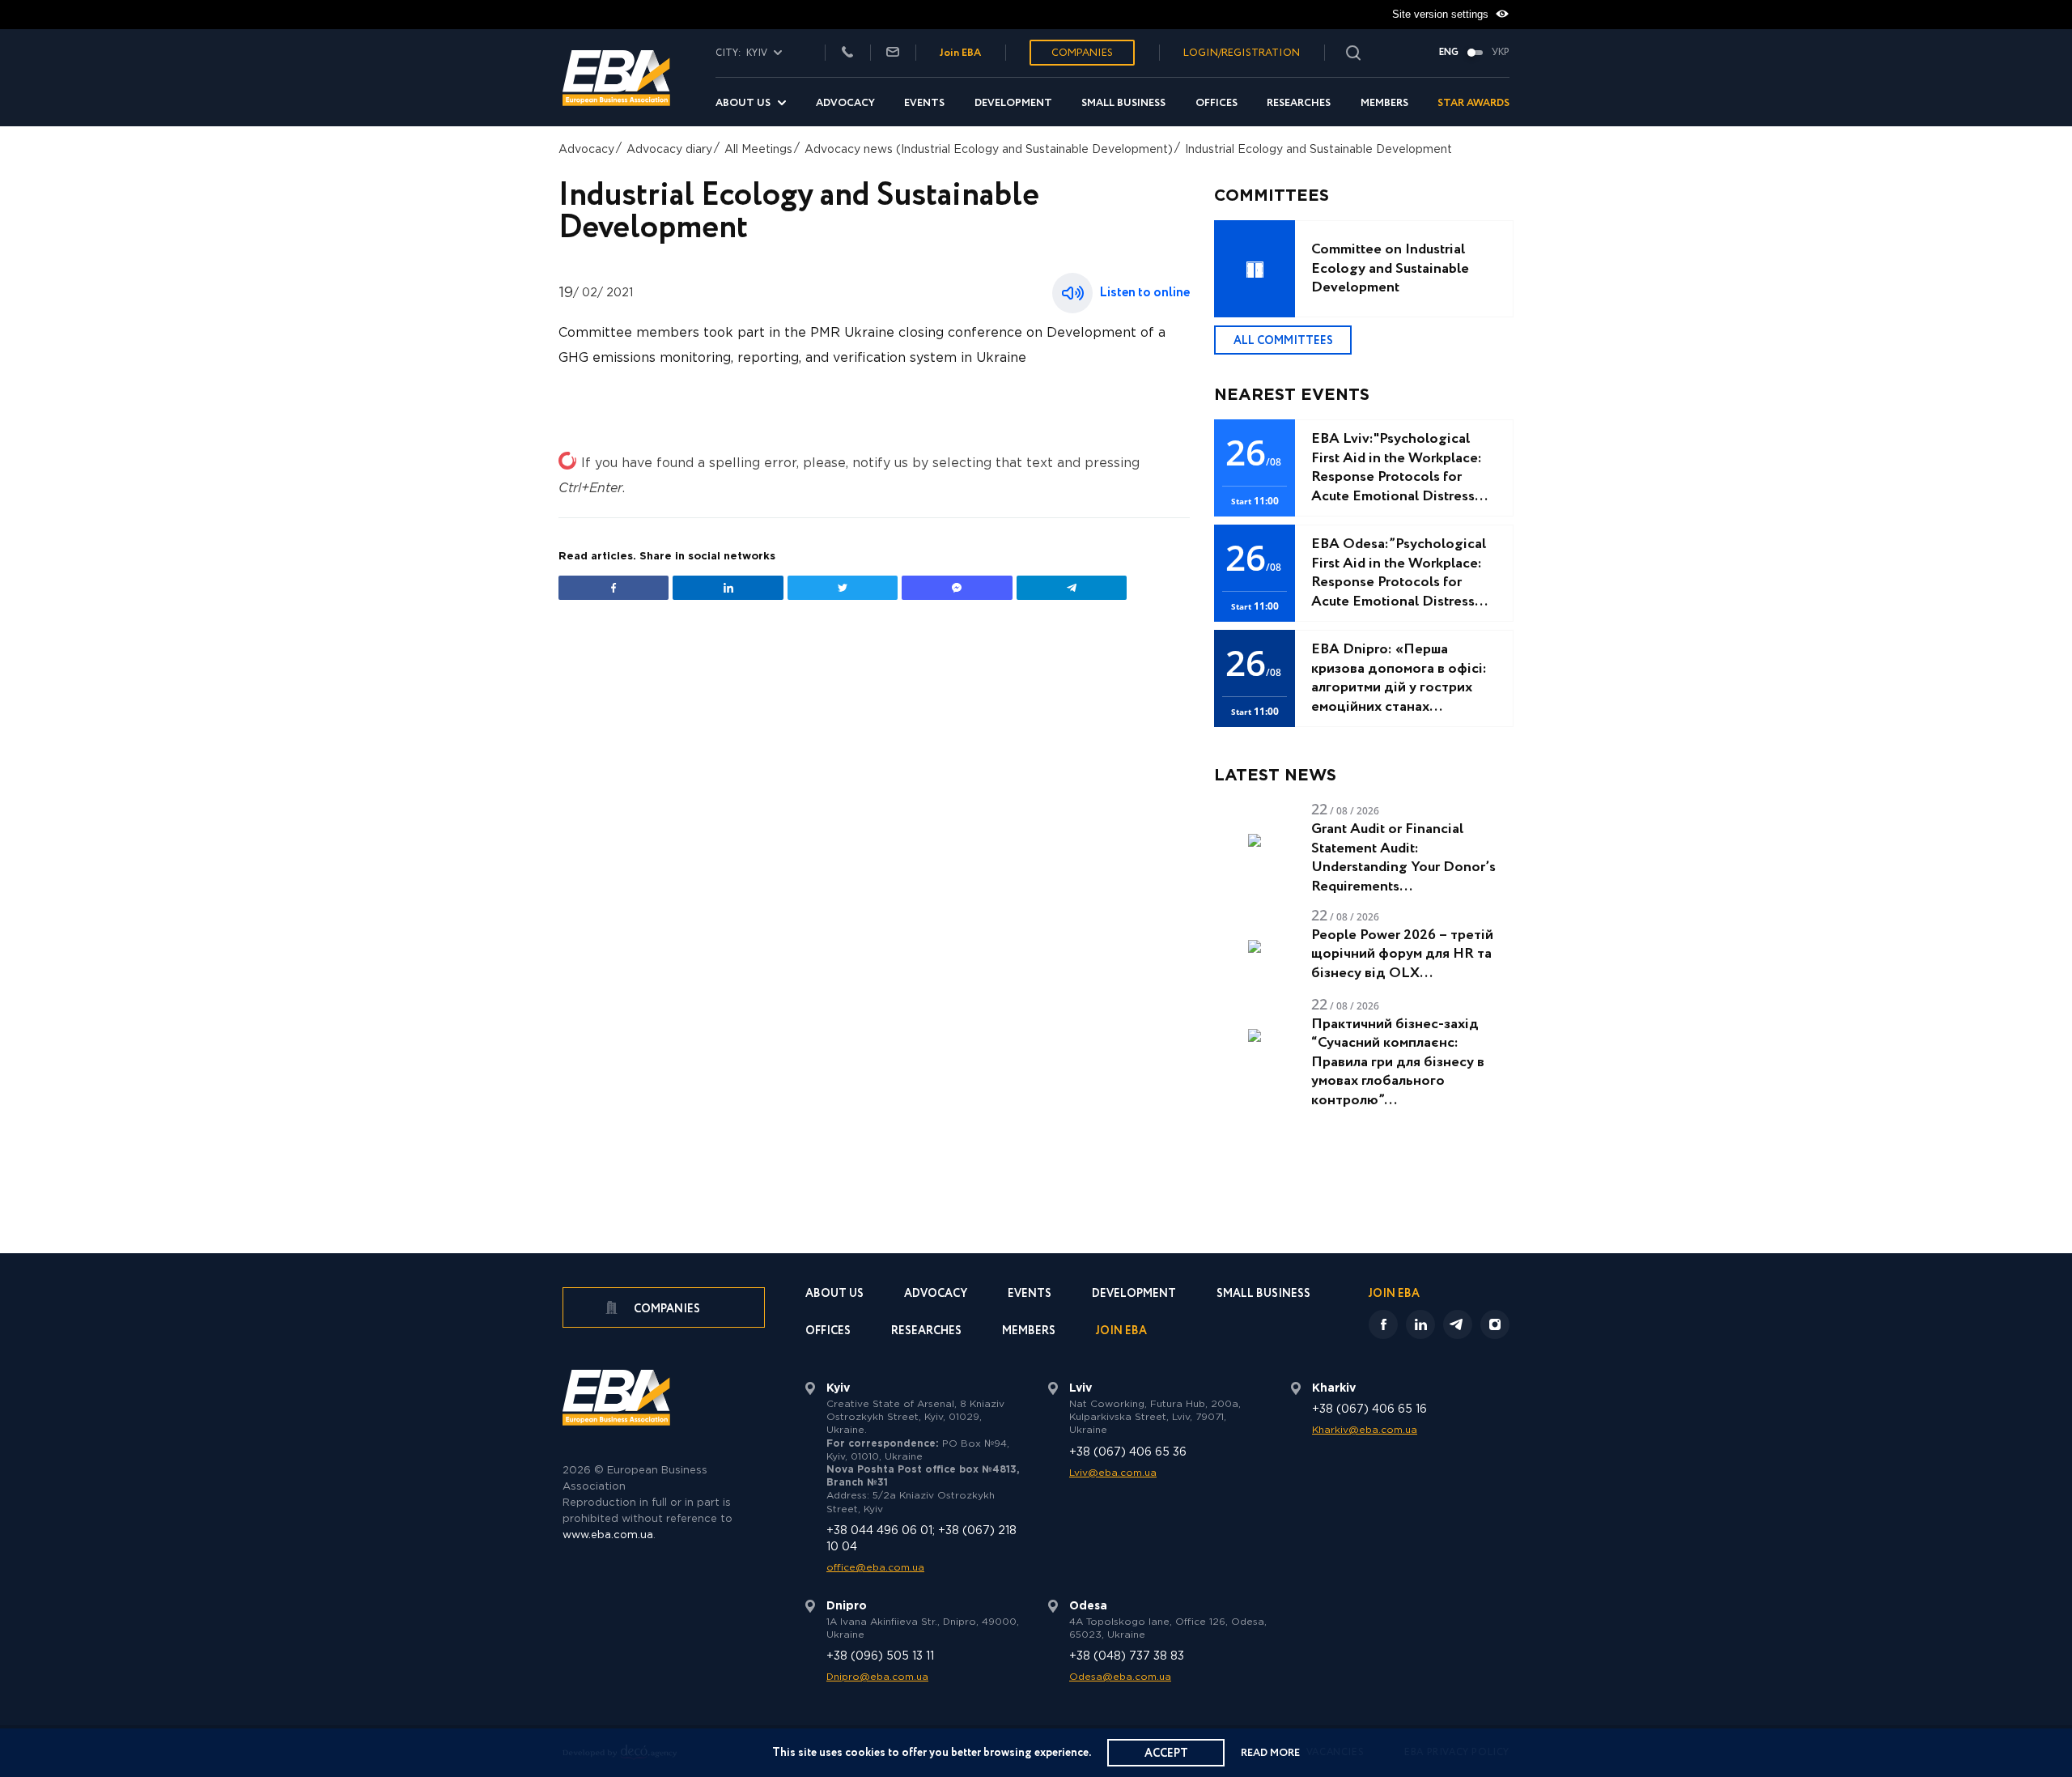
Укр (1501, 53)
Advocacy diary (669, 150)
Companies (1082, 53)
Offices (1216, 103)
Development (1013, 103)
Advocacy (845, 103)
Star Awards (1473, 103)
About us (743, 103)
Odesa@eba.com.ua (1120, 1677)
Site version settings (1442, 14)
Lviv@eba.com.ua (1113, 1473)
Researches (1299, 103)
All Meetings (758, 150)
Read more (1270, 1753)
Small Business (1123, 103)
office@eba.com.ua (875, 1568)
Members (1384, 103)
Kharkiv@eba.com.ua (1365, 1430)
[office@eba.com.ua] (893, 53)
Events (924, 103)
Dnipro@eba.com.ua (877, 1677)
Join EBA (960, 53)
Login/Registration (1242, 53)
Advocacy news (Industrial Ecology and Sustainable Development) (989, 150)
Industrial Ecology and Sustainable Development (1318, 150)
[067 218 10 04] (847, 53)
